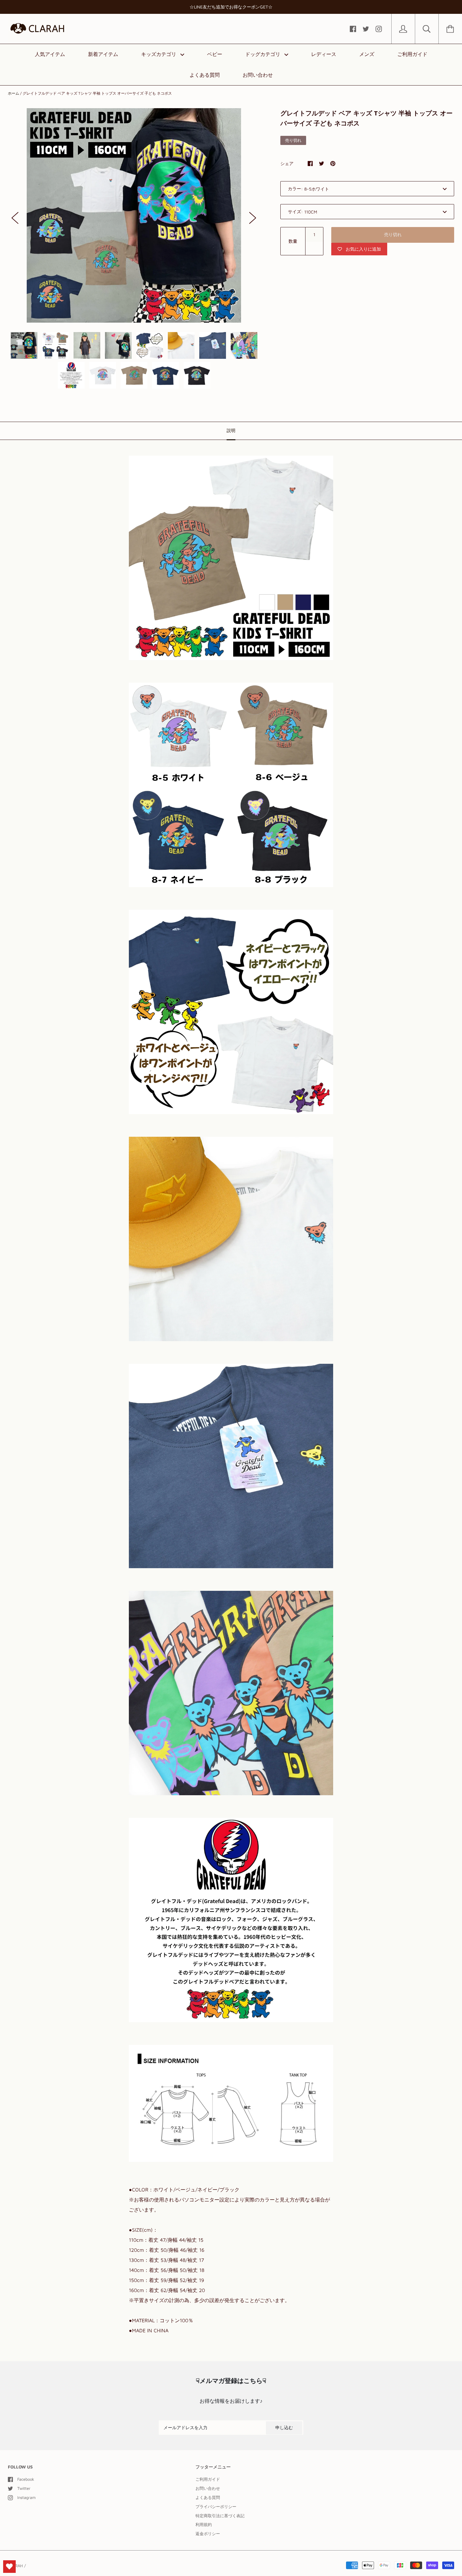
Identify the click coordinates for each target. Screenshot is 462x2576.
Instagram (26, 2497)
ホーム (14, 93)
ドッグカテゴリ (264, 54)
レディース (324, 54)
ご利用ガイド (412, 54)
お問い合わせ (258, 75)
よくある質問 (205, 75)
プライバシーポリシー (216, 2507)
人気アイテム (50, 54)
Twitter (24, 2488)
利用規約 (204, 2524)
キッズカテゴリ (159, 54)
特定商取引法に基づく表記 (220, 2516)
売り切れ (393, 234)
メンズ (367, 54)
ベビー (215, 54)
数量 (293, 241)
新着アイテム (103, 54)
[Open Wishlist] (9, 2567)
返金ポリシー (208, 2534)
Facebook (26, 2479)
